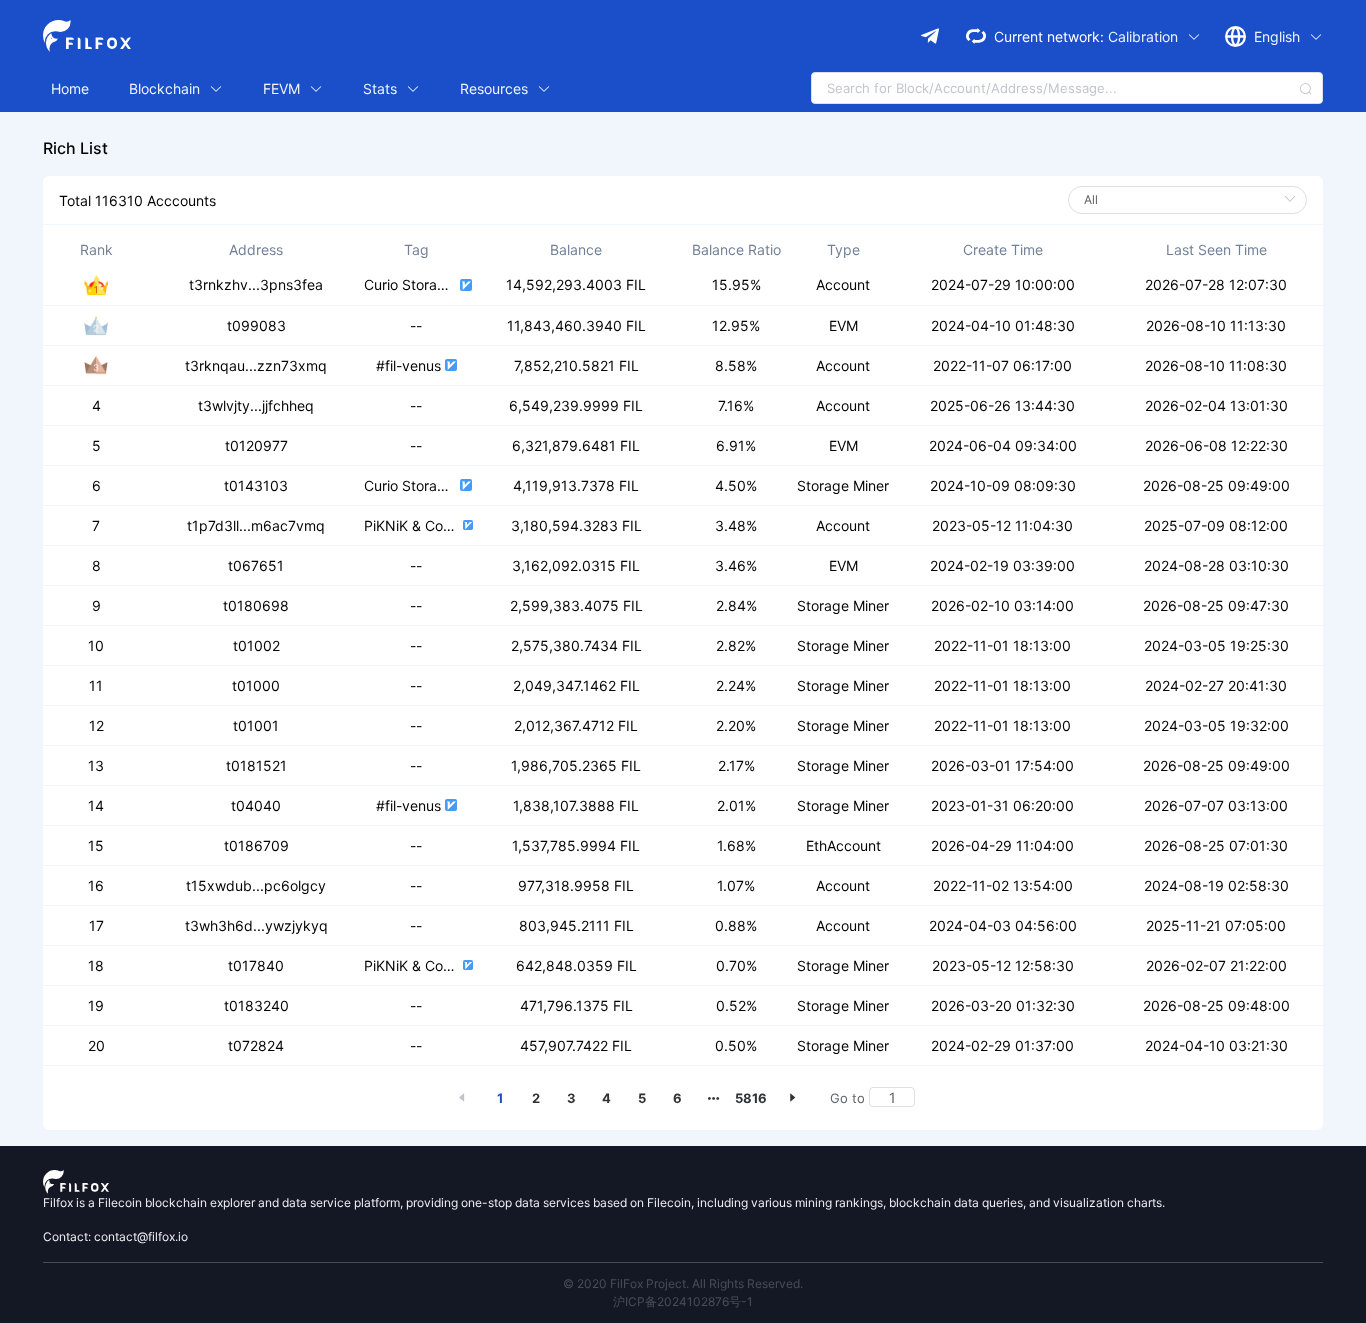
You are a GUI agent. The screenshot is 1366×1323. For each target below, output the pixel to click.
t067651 (256, 565)
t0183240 (256, 1005)
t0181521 (256, 765)
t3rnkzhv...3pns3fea (256, 284)
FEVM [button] (283, 88)
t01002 (256, 645)
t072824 (256, 1045)
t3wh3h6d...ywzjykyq (256, 925)
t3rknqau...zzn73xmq (256, 365)
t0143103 (256, 485)
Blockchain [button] (166, 88)
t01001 (256, 725)
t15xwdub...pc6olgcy (256, 885)
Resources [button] (496, 88)
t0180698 (256, 605)
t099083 (256, 325)
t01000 (256, 685)
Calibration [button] (1145, 36)
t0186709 (256, 845)
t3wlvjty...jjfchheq (256, 405)
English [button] (1279, 36)
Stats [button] (382, 88)
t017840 (256, 965)
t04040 (256, 805)
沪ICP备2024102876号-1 (683, 1301)
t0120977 (256, 445)
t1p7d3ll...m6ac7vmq (256, 525)
